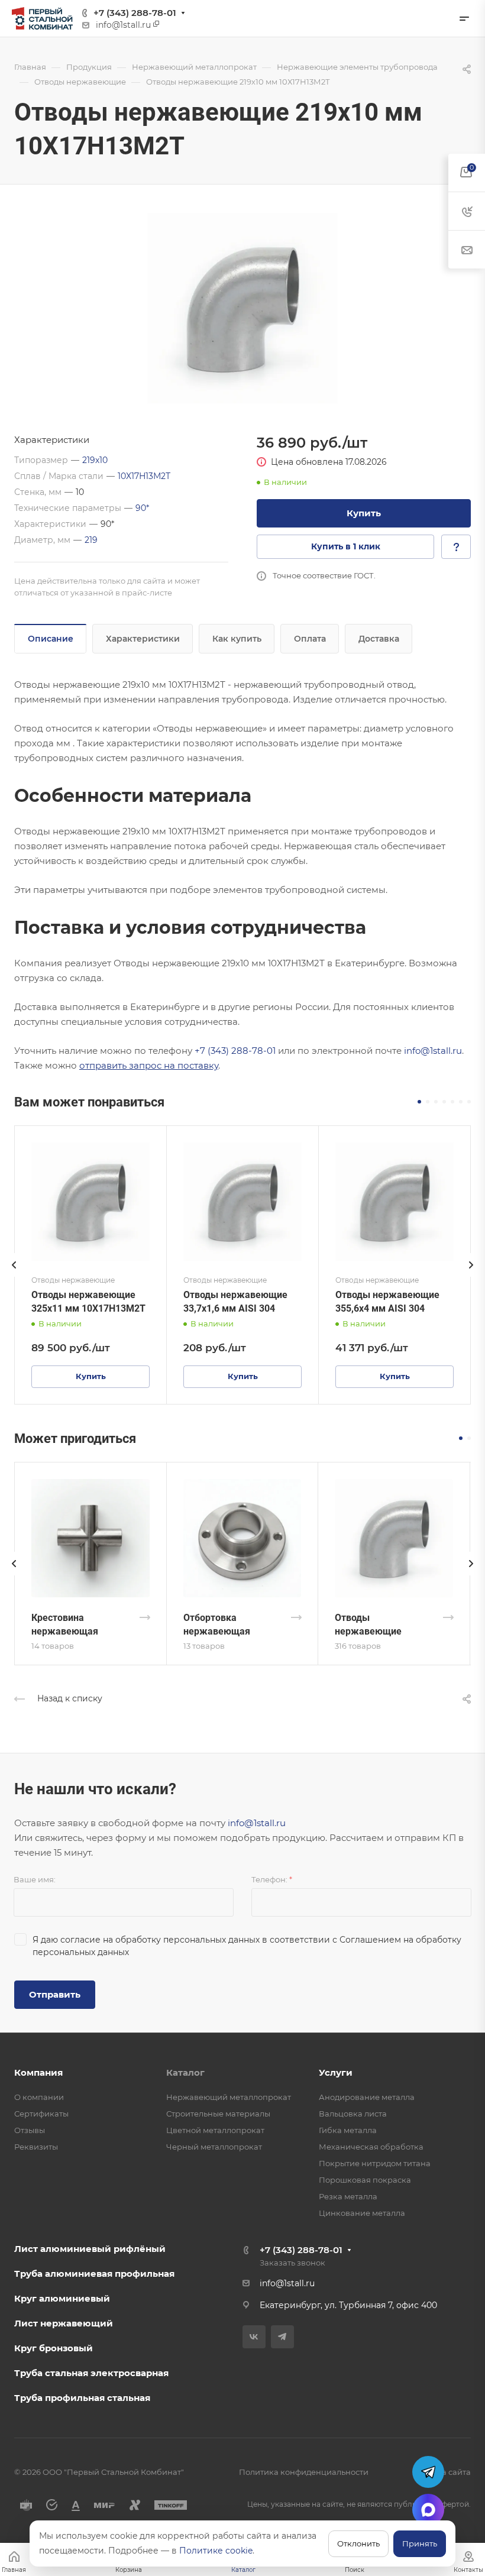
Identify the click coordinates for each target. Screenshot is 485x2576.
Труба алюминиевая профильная (94, 2274)
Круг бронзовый (54, 2348)
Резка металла (348, 2196)
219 (91, 540)
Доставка (379, 639)
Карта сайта (447, 2472)
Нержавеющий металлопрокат (229, 2097)
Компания (38, 2072)
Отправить (55, 1994)
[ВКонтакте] (254, 2337)
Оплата (310, 639)
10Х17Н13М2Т (144, 476)
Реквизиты (36, 2147)
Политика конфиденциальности (304, 2472)
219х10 (95, 460)
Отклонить (358, 2543)
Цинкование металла (362, 2213)
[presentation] (14, 1277)
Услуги (336, 2072)
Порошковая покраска (365, 2180)
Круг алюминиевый (62, 2298)
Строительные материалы (218, 2114)
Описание (51, 639)
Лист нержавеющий (64, 2323)
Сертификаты (41, 2114)
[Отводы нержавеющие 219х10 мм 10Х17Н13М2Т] (242, 308)
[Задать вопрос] (456, 547)
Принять (420, 2543)
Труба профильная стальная (82, 2398)
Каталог (185, 2072)
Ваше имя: (35, 1879)
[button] (419, 1102)
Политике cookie (216, 2551)
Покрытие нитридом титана (375, 2163)
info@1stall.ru (433, 1051)
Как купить (237, 639)
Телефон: (272, 1879)
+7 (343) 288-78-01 (135, 13)
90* (142, 508)
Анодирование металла (367, 2097)
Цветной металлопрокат (215, 2130)
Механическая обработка (371, 2147)
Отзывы (30, 2130)
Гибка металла (348, 2130)
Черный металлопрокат (214, 2147)
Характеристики (143, 639)
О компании (39, 2097)
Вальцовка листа (353, 2114)
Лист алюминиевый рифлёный (90, 2249)
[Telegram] (282, 2337)
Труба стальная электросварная (91, 2373)
